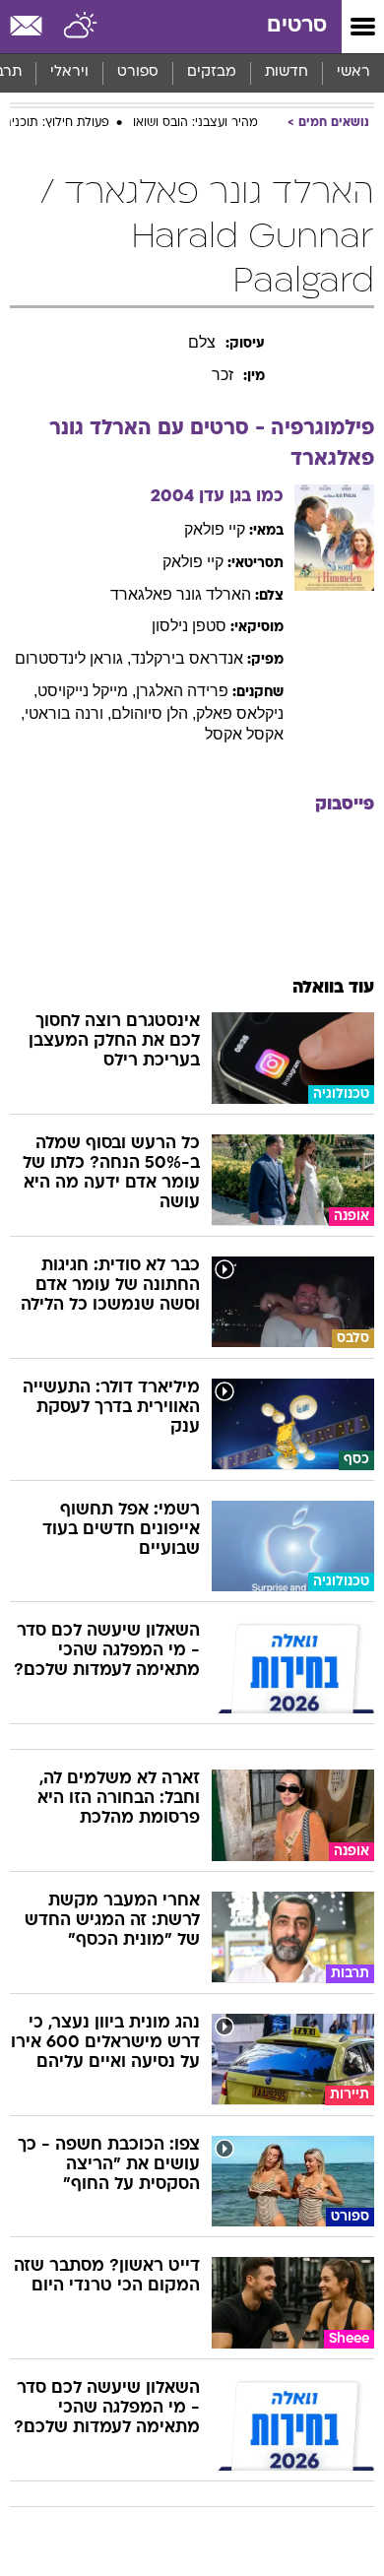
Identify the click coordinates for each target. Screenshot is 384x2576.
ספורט (138, 72)
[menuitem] (286, 73)
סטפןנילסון (189, 626)
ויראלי (69, 72)
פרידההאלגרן (182, 691)
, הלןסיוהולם (154, 713)
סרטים (297, 26)
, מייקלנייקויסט (87, 691)
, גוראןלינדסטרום (73, 658)
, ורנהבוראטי (68, 713)
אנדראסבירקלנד (187, 658)
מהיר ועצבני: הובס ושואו (195, 123)
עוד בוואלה (333, 988)
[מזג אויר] (81, 27)
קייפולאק (215, 529)
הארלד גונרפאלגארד (181, 594)
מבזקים (212, 72)
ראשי (353, 72)
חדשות (287, 72)
